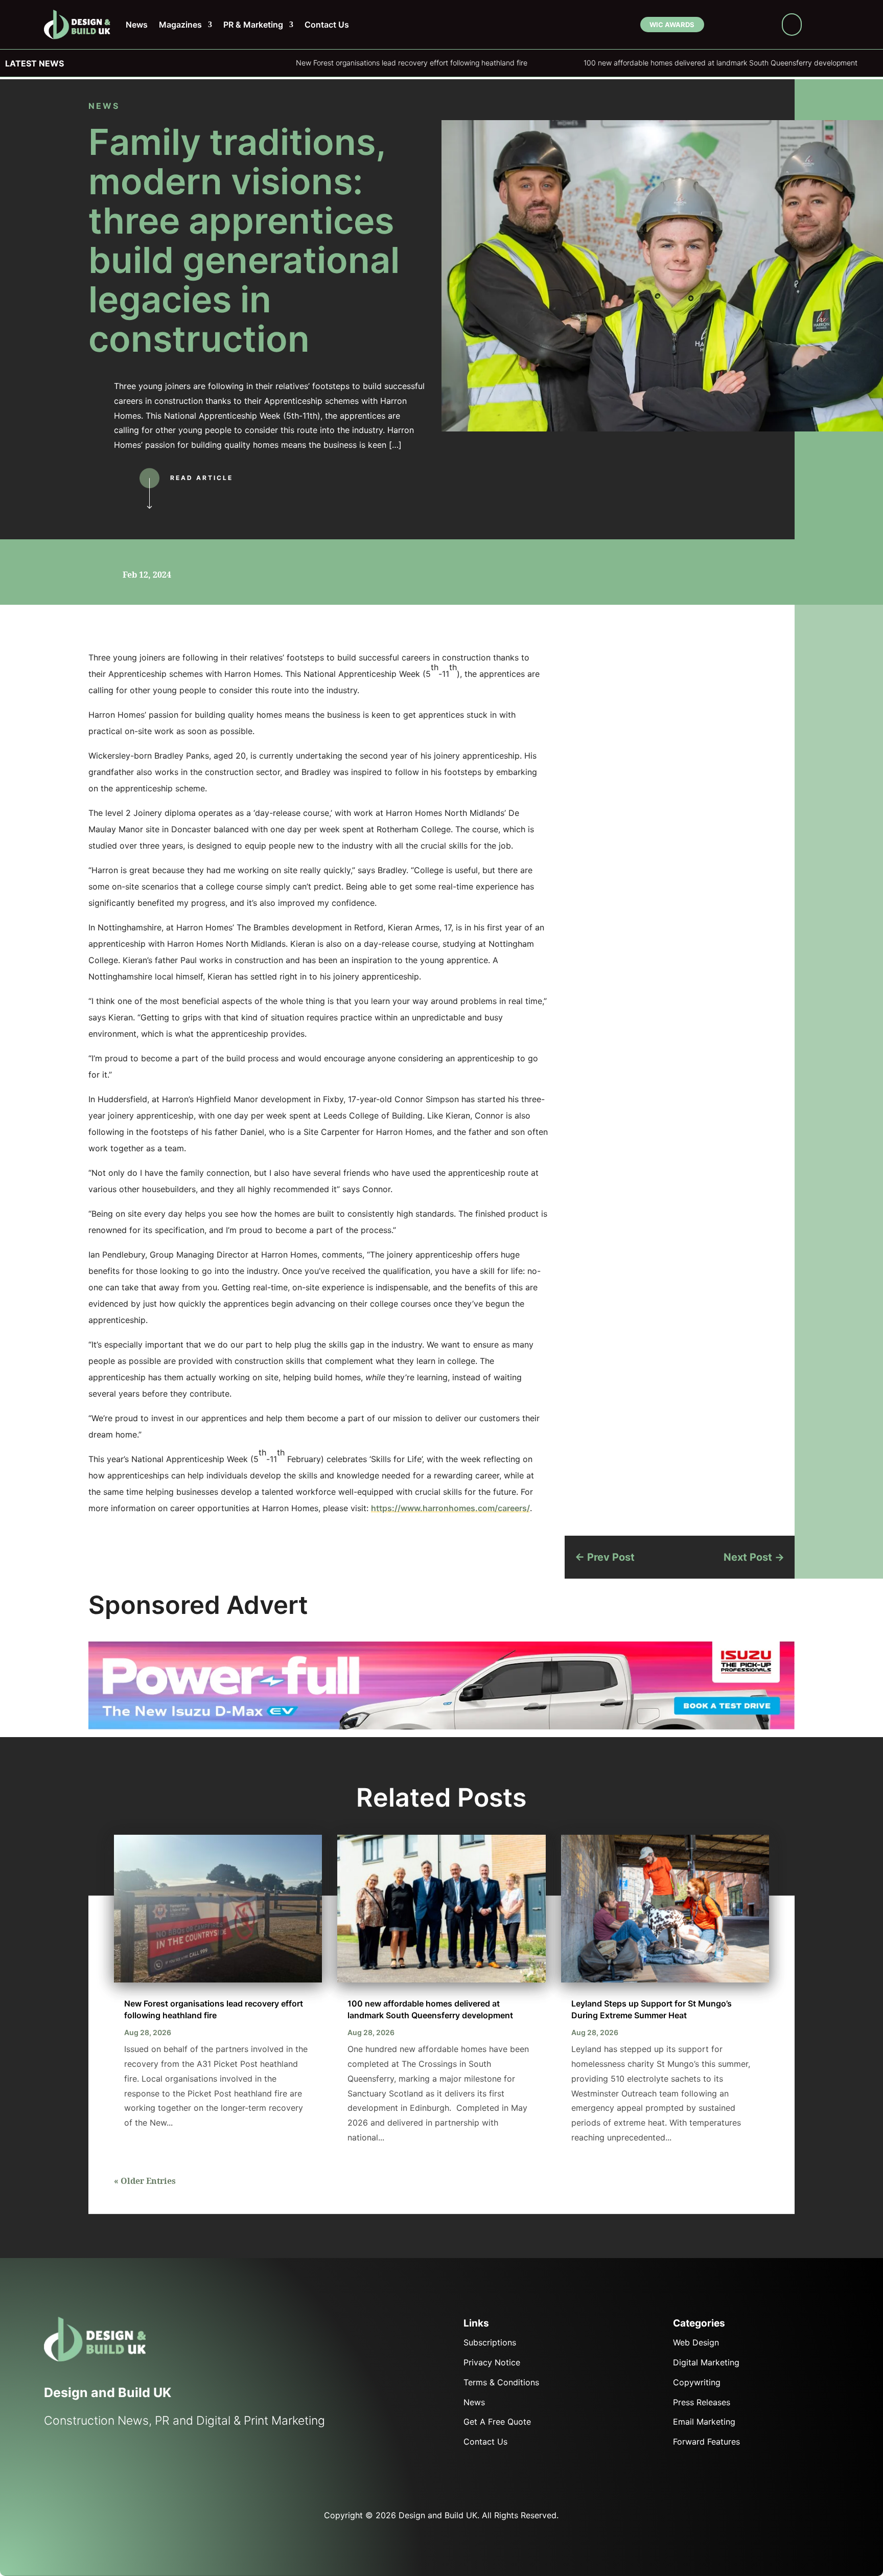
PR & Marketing (253, 25)
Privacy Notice (492, 2362)
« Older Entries (145, 2181)
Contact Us (327, 25)
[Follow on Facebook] (719, 27)
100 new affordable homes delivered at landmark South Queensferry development (579, 63)
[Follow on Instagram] (765, 27)
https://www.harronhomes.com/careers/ (450, 1508)
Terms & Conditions (501, 2382)
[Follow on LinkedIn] (750, 27)
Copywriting (697, 2382)
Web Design (696, 2342)
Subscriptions (490, 2342)
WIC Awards (671, 25)
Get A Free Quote (497, 2422)
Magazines (180, 25)
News (137, 25)
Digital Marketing (706, 2362)
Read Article (202, 478)
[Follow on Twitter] (74, 2465)
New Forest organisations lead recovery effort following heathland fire (270, 63)
